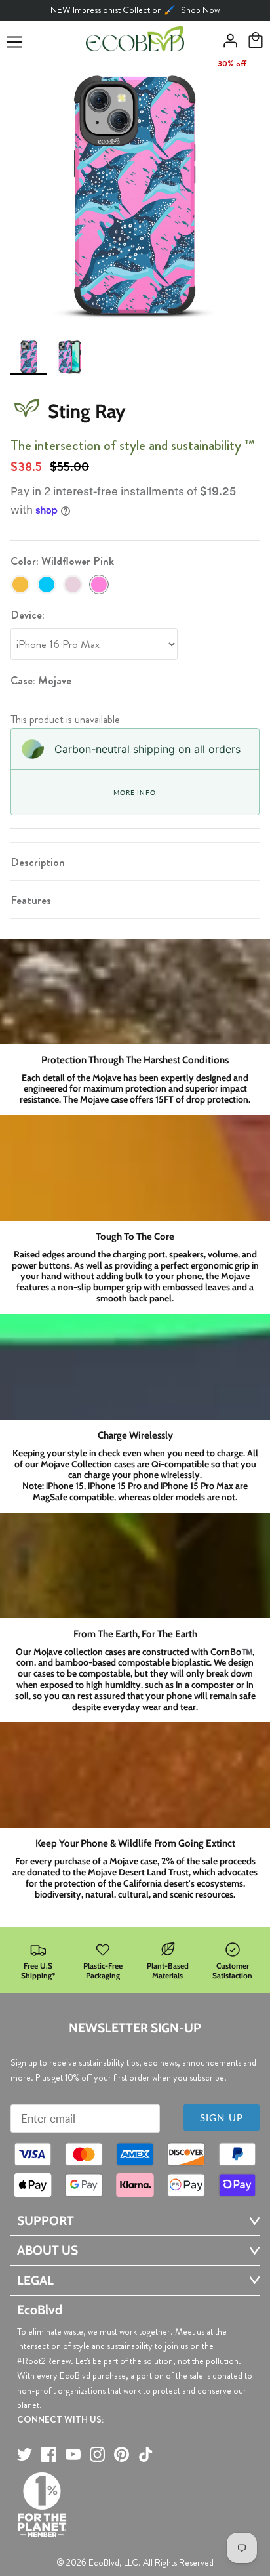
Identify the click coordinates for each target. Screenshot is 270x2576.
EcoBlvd (104, 2562)
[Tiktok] (146, 2454)
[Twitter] (25, 2454)
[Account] (227, 41)
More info (134, 792)
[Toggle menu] (14, 42)
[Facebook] (49, 2454)
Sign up (222, 2117)
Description (38, 862)
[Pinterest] (122, 2454)
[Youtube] (73, 2454)
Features (31, 900)
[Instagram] (97, 2454)
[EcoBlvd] (135, 41)
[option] (135, 195)
